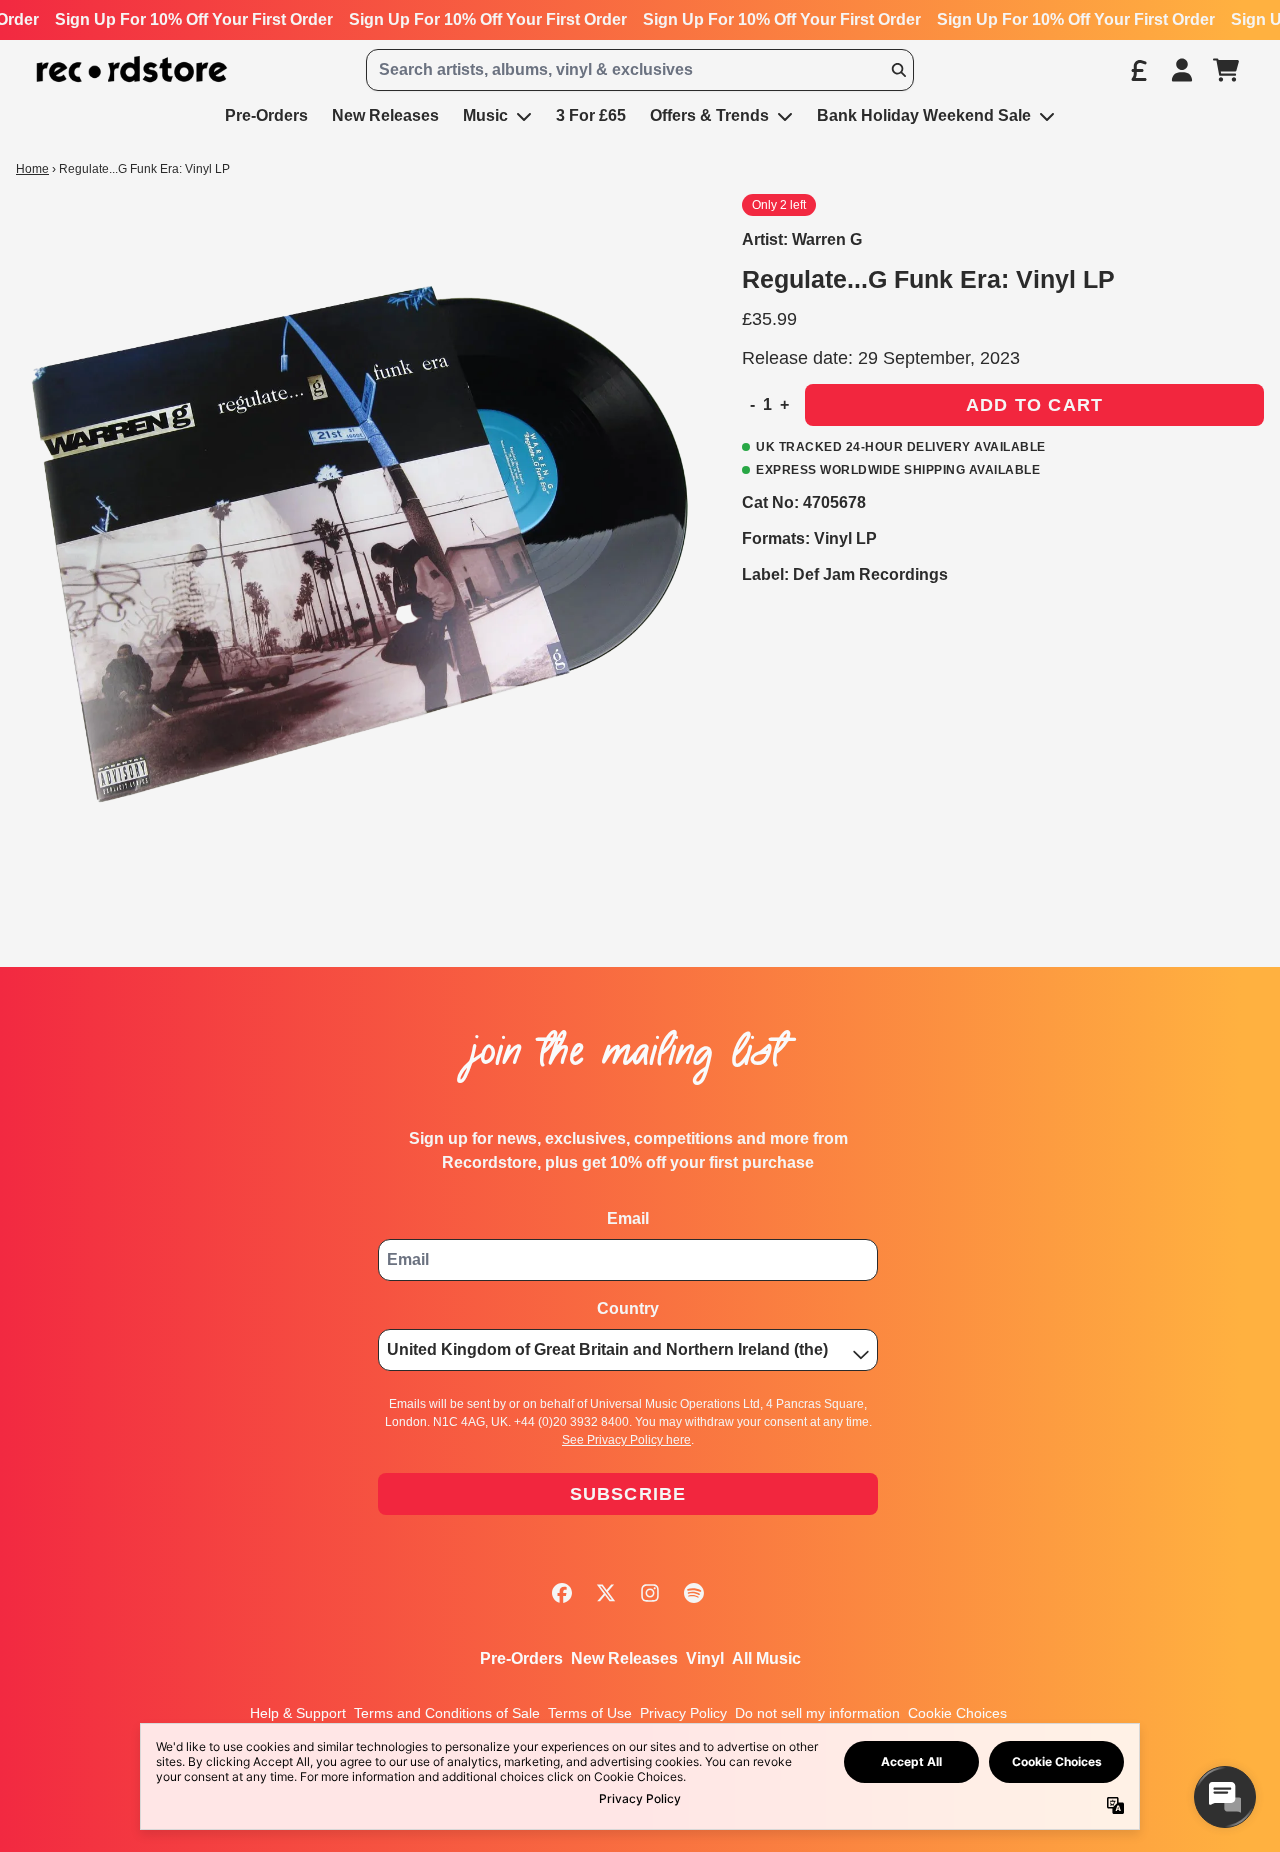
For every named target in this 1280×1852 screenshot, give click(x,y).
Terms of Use (590, 1713)
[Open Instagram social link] (650, 1593)
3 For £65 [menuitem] (591, 115)
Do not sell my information (817, 1713)
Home (32, 169)
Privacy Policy (683, 1713)
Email (628, 1218)
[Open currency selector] (1138, 70)
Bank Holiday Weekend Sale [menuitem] (924, 115)
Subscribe (628, 1494)
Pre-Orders (521, 1658)
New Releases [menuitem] (385, 115)
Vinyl (705, 1658)
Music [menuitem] (485, 115)
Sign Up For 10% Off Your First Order (194, 19)
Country (628, 1308)
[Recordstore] (132, 69)
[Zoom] (359, 537)
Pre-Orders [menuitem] (266, 115)
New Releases (624, 1658)
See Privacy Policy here (626, 1440)
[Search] (898, 70)
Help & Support (298, 1713)
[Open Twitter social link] (606, 1593)
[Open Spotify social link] (694, 1593)
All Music (766, 1658)
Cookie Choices (957, 1713)
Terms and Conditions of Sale (447, 1713)
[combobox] (640, 70)
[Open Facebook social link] (562, 1593)
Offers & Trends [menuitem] (709, 115)
